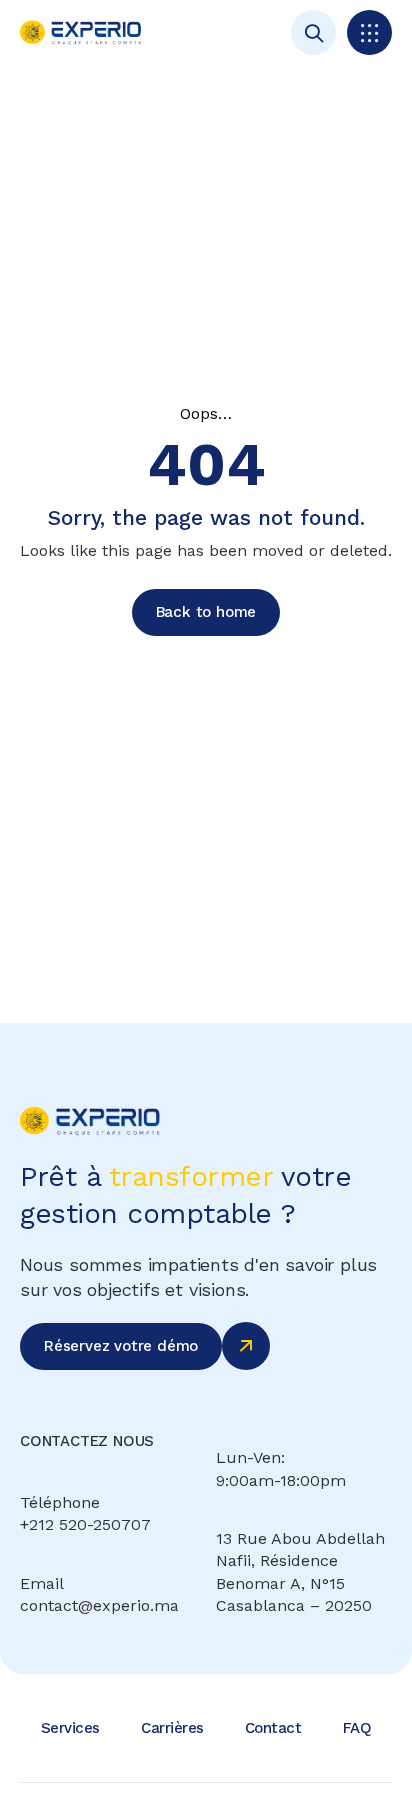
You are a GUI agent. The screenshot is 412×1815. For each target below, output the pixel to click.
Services (70, 1728)
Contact (273, 1728)
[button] (369, 32)
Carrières (172, 1728)
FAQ (357, 1728)
